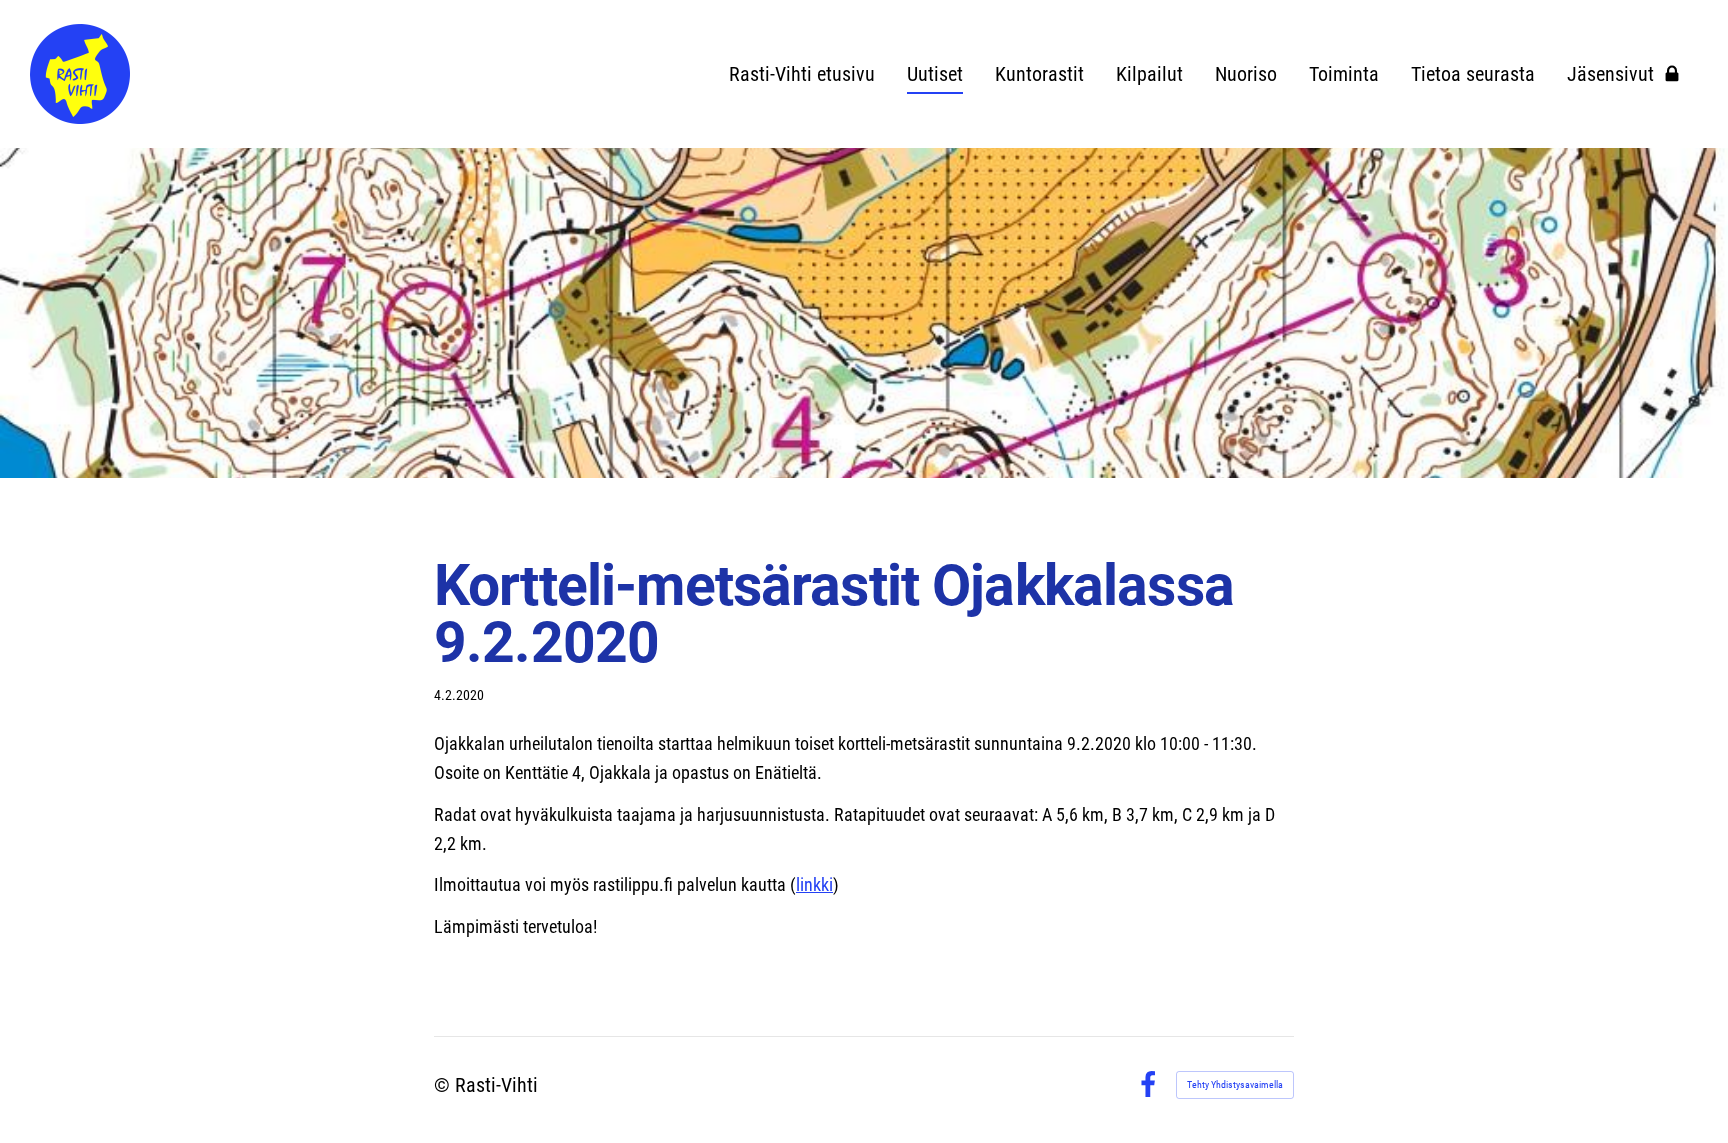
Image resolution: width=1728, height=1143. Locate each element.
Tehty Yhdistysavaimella (1235, 1084)
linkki (814, 884)
